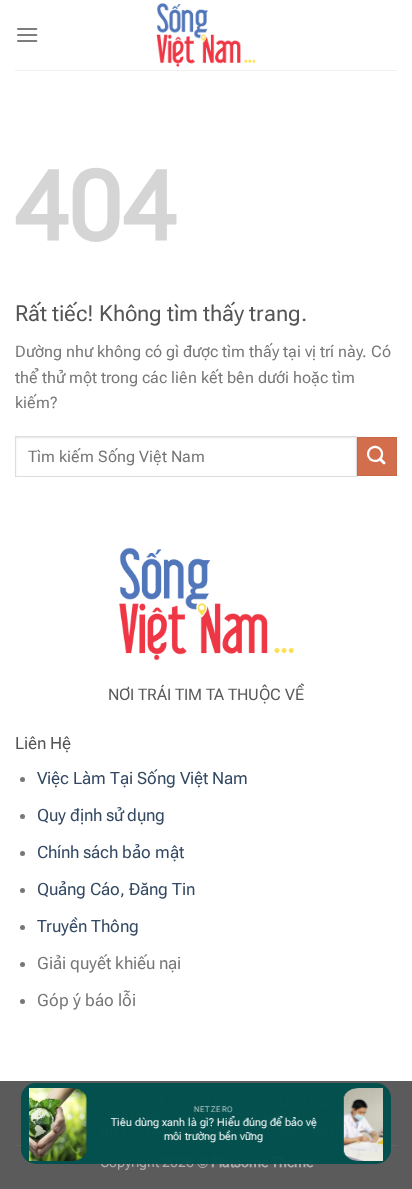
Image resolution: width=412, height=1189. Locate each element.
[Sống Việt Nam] (206, 35)
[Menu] (27, 34)
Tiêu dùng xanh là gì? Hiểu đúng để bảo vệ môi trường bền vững (212, 1129)
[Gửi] (377, 456)
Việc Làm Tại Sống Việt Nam (142, 778)
